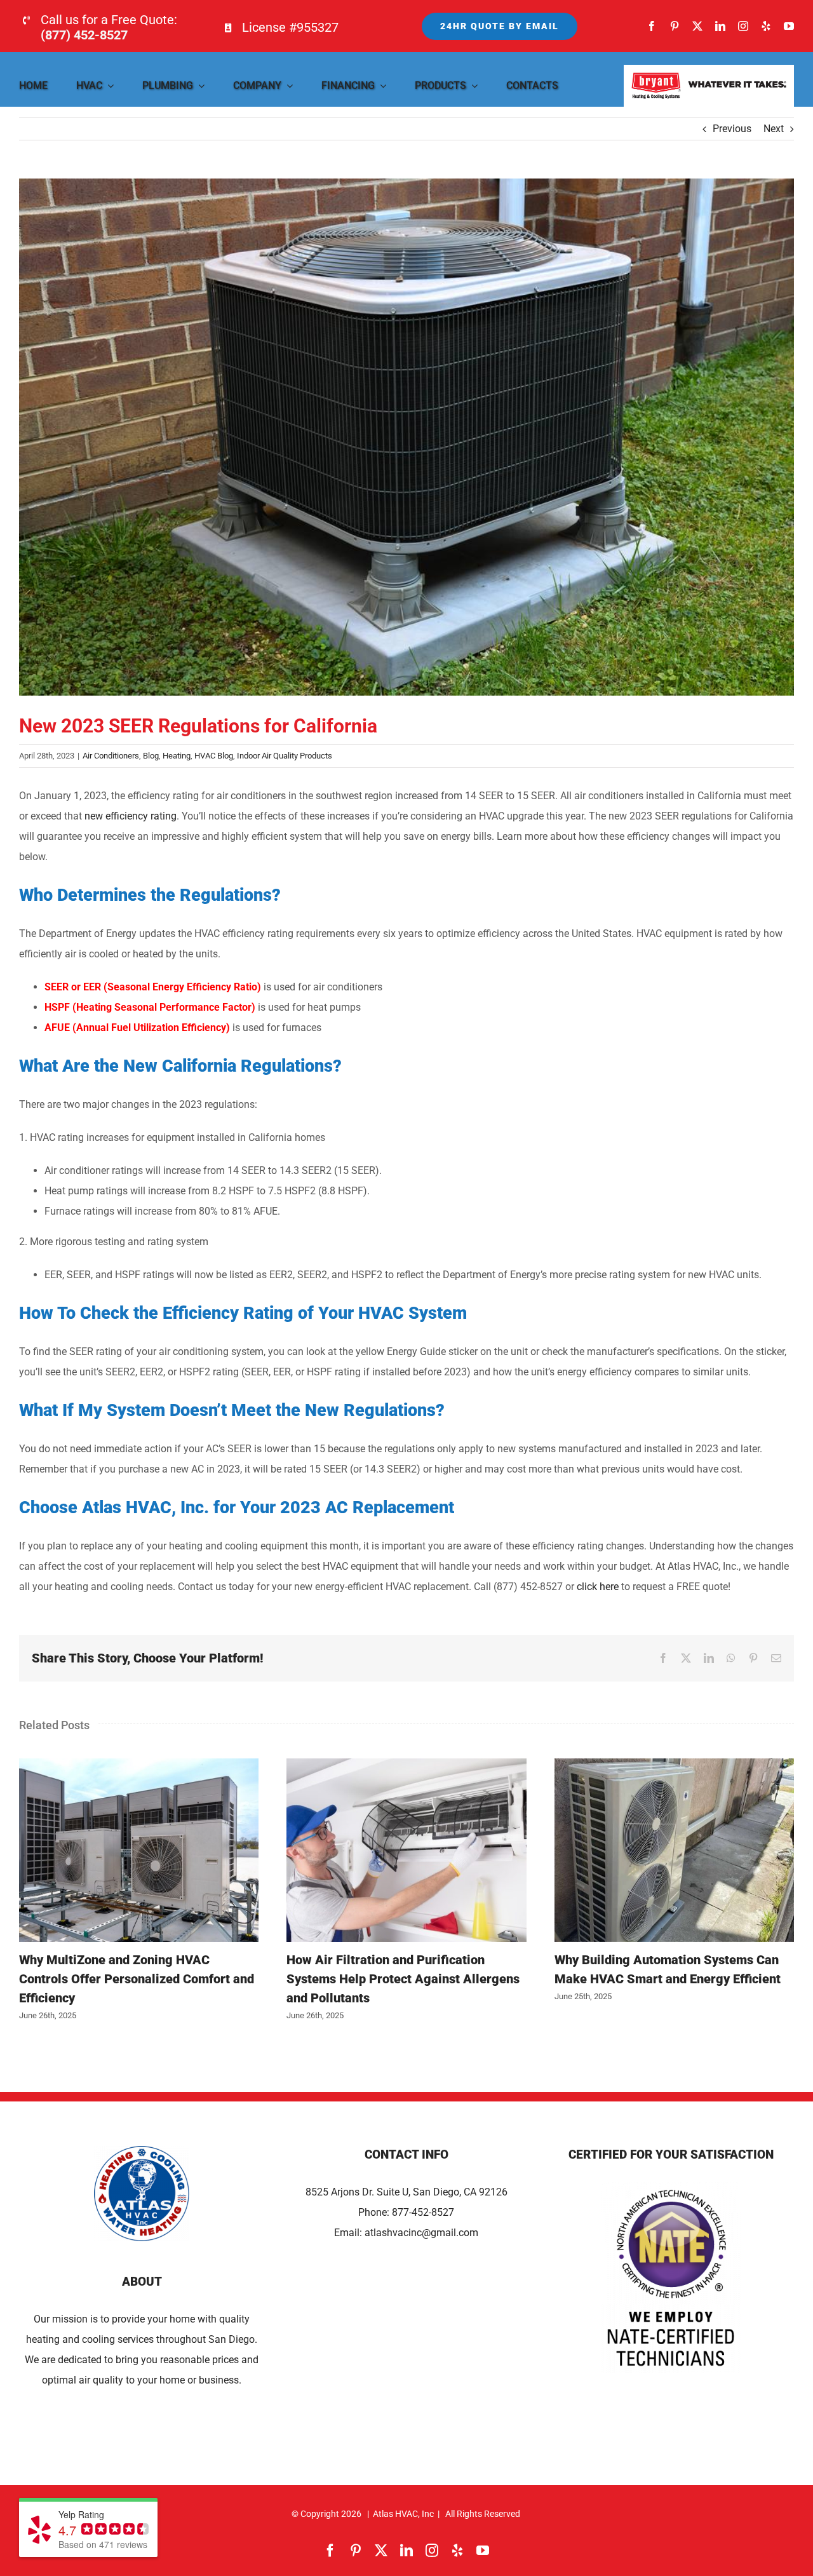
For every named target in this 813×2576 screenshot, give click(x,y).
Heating (177, 756)
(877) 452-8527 (84, 35)
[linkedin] (720, 26)
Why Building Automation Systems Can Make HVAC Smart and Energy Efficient (675, 1850)
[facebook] (652, 26)
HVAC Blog (214, 756)
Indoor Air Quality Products (285, 756)
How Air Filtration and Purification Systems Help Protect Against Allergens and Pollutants (406, 1850)
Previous (732, 129)
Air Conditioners (111, 756)
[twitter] (697, 26)
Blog (151, 756)
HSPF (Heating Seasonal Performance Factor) (151, 1007)
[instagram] (743, 26)
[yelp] (766, 26)
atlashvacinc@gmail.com (421, 2233)
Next (774, 129)
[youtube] (789, 26)
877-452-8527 (423, 2212)
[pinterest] (675, 26)
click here (598, 1587)
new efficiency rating (131, 816)
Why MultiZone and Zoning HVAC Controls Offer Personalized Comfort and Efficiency (139, 1850)
